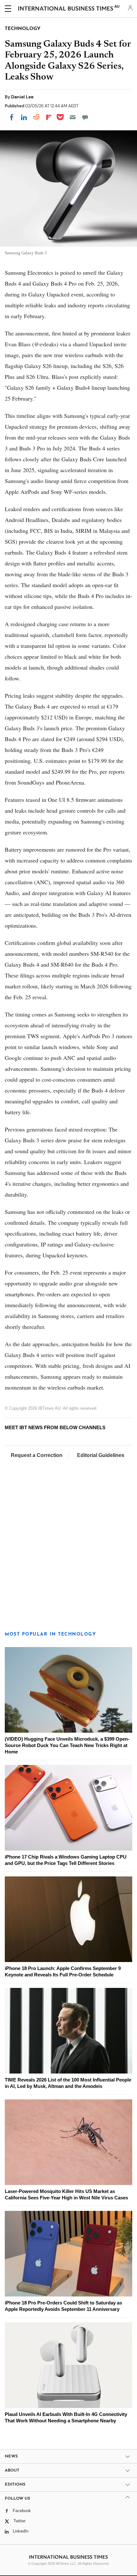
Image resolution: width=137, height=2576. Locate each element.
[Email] (73, 117)
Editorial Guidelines (101, 1455)
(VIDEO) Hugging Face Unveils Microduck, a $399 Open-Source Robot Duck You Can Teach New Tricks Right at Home (67, 1745)
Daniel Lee (22, 97)
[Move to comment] (85, 117)
